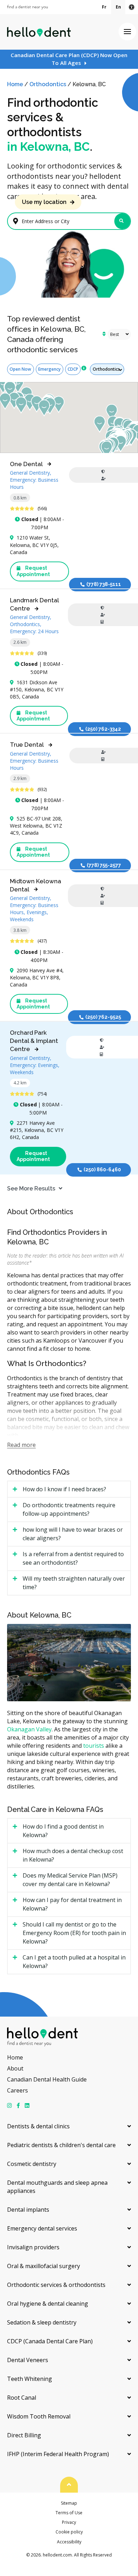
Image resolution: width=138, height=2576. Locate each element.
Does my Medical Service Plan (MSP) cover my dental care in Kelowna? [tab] (70, 1880)
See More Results (31, 1189)
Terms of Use (69, 2513)
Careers (18, 2090)
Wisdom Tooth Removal (39, 2416)
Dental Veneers (28, 2360)
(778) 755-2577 (104, 865)
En (118, 7)
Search (122, 221)
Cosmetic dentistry (32, 2164)
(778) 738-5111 (104, 584)
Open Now (20, 369)
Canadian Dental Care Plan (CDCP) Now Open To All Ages (69, 59)
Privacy (69, 2522)
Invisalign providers (33, 2247)
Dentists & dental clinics (38, 2126)
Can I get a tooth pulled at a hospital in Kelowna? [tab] (74, 1962)
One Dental (26, 464)
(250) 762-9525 (103, 1017)
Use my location (44, 202)
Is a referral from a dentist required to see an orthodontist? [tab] (73, 1558)
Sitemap (69, 2503)
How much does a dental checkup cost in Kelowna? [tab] (73, 1855)
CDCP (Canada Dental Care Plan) (50, 2341)
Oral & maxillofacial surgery (44, 2266)
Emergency (49, 369)
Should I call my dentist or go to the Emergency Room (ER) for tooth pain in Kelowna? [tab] (74, 1933)
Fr (104, 7)
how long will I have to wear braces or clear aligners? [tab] (73, 1534)
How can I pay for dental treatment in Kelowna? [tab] (72, 1904)
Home (15, 84)
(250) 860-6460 (102, 1170)
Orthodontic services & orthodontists (56, 2285)
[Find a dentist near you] (27, 7)
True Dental (27, 745)
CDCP (73, 369)
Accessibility (69, 2542)
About (15, 2068)
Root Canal (22, 2398)
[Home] (39, 32)
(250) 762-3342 (103, 729)
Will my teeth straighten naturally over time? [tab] (74, 1583)
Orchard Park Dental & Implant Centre (34, 1041)
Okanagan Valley (29, 1729)
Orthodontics (48, 84)
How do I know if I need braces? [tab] (64, 1489)
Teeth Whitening (30, 2379)
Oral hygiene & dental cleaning (48, 2304)
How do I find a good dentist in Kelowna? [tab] (63, 1831)
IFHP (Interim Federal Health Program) (58, 2454)
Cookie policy (69, 2532)
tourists (94, 1746)
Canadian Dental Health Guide (47, 2079)
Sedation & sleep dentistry (42, 2322)
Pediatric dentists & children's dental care (61, 2145)
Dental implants (28, 2210)
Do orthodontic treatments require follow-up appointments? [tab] (69, 1509)
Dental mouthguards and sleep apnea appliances (57, 2187)
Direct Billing (24, 2435)
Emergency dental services (42, 2228)
